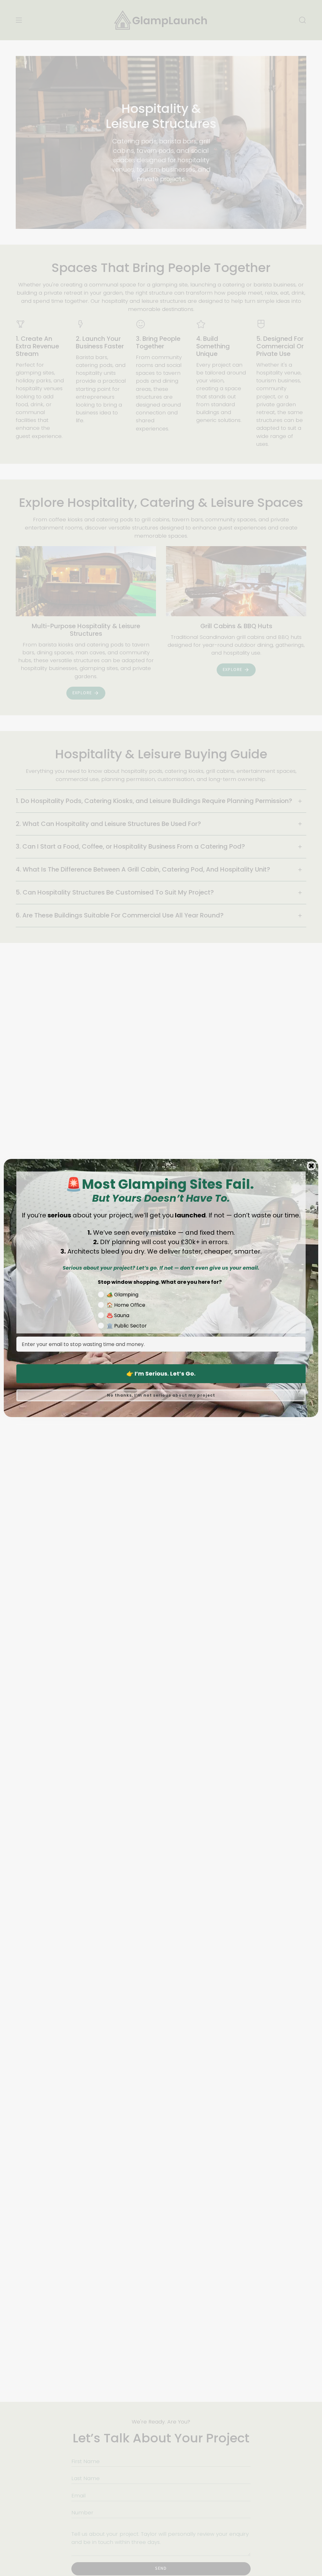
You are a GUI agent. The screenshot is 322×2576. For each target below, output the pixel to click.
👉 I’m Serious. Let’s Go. (161, 1374)
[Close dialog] (311, 1166)
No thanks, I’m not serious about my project (161, 1395)
